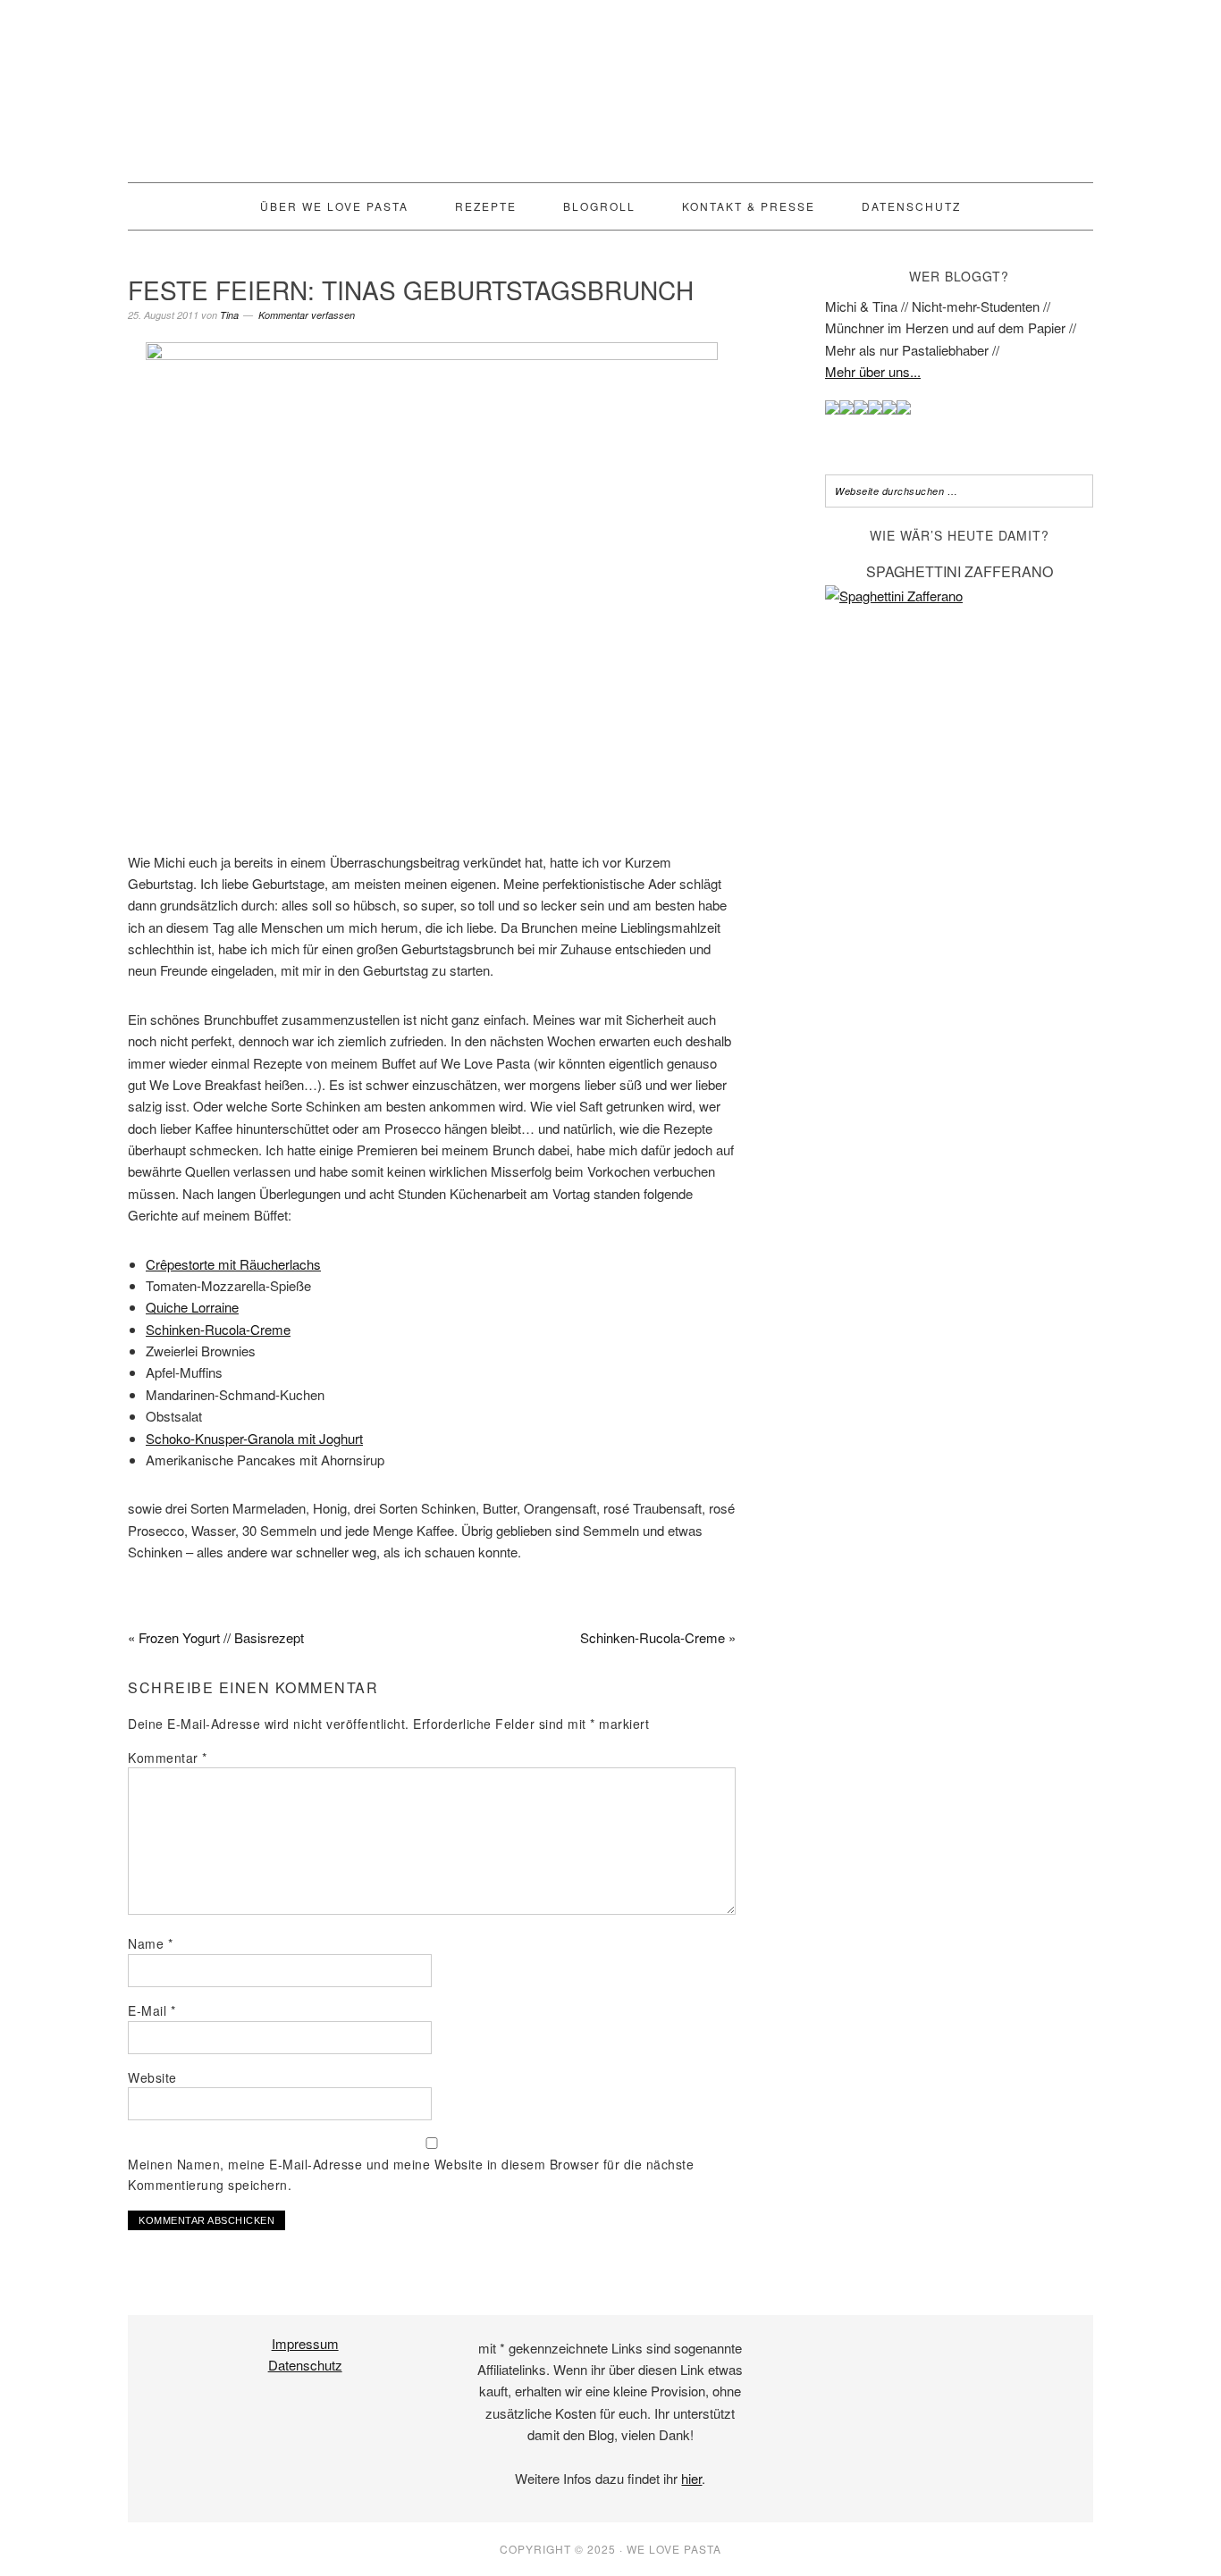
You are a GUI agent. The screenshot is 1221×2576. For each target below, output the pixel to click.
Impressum (305, 2343)
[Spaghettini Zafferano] (959, 596)
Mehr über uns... (873, 371)
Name (150, 1943)
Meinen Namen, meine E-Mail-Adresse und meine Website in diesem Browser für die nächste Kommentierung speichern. (411, 2174)
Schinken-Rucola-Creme (218, 1329)
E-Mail (152, 2010)
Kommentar (168, 1758)
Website (152, 2077)
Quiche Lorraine (192, 1307)
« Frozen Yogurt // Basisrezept (216, 1637)
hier (691, 2478)
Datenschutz (305, 2365)
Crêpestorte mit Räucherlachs (233, 1264)
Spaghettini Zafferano (960, 571)
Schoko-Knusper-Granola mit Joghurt (254, 1438)
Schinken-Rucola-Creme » (658, 1637)
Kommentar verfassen (307, 315)
